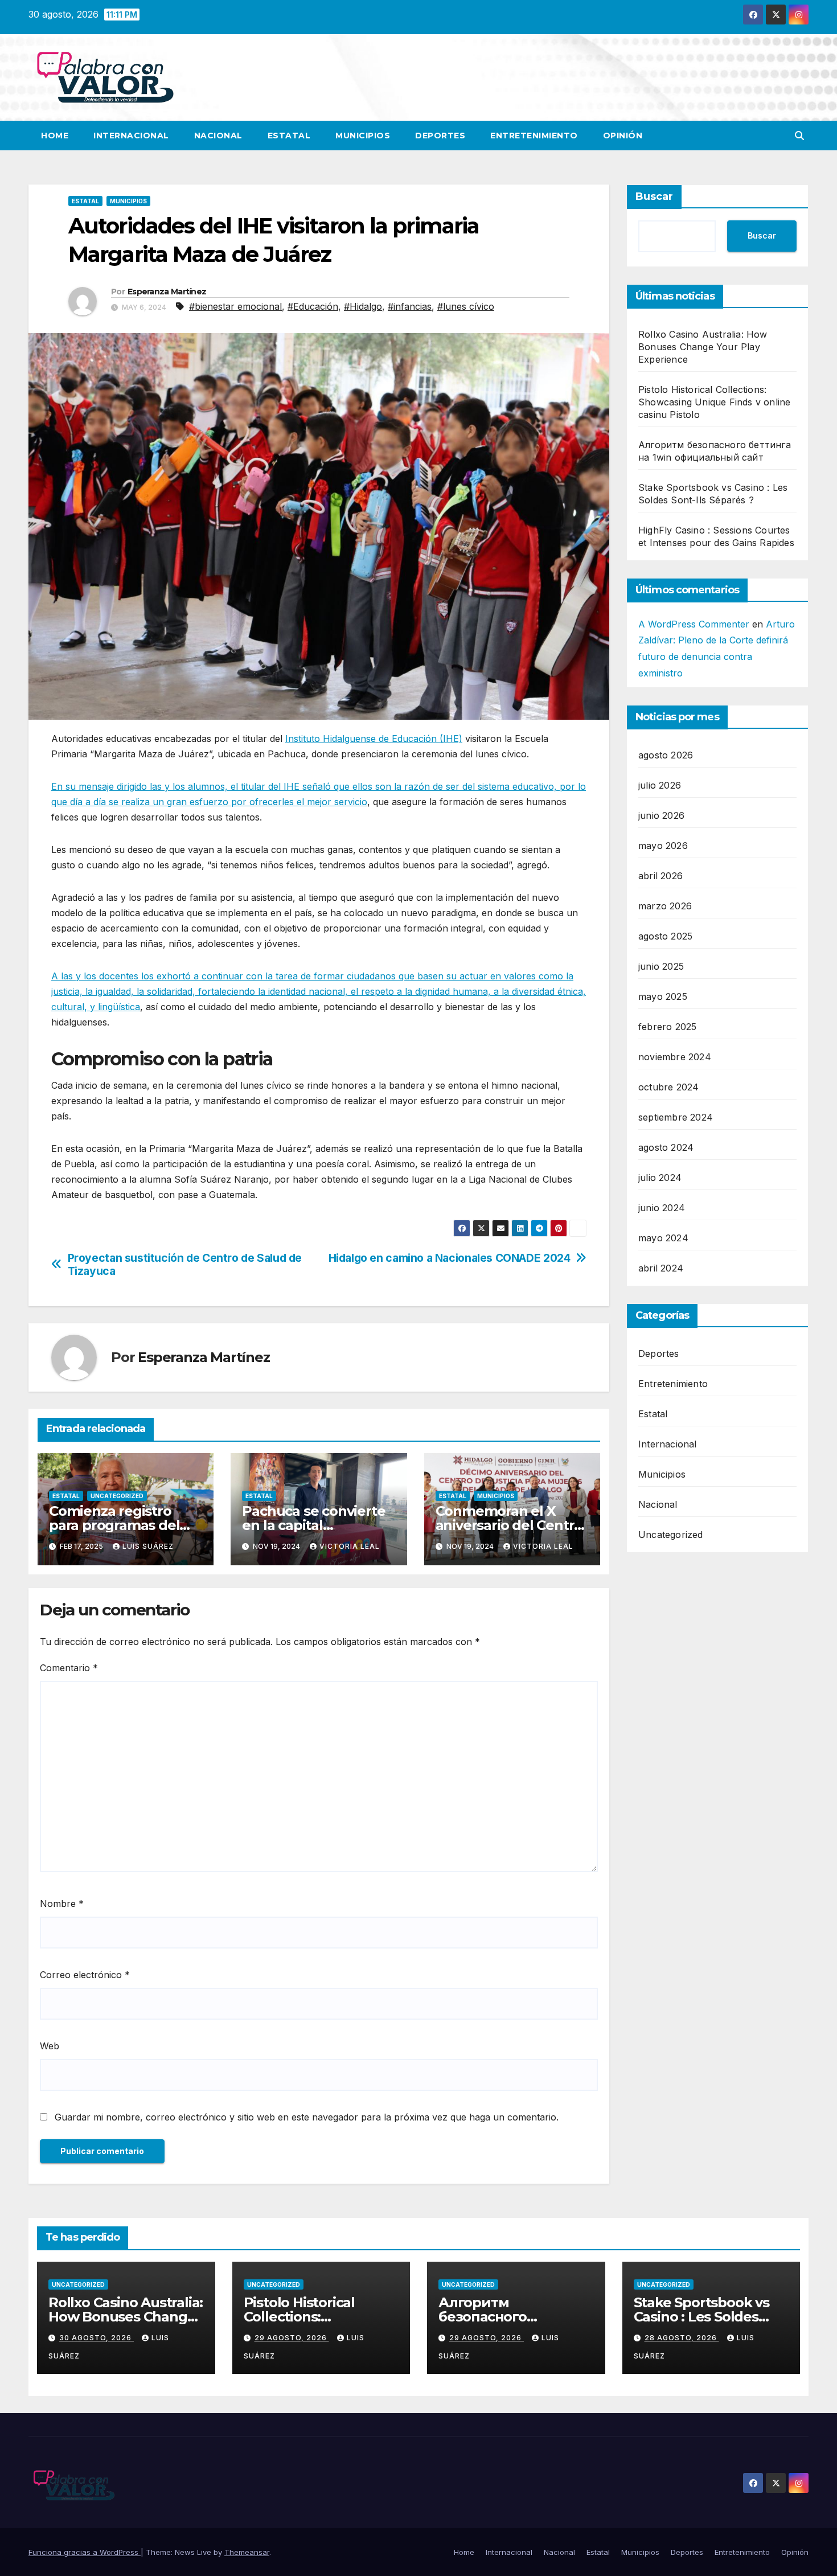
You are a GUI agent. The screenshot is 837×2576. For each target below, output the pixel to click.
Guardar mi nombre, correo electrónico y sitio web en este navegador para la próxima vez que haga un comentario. (307, 2117)
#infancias (410, 306)
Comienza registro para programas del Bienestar (114, 1525)
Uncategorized (117, 1496)
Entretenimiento (534, 136)
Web (50, 2046)
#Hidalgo (363, 306)
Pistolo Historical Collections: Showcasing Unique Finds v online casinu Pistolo (714, 402)
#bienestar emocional (235, 306)
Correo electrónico (85, 1975)
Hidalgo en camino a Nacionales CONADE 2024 (450, 1258)
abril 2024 (661, 1268)
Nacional (218, 136)
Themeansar (247, 2552)
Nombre (62, 1904)
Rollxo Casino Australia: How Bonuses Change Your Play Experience (703, 347)
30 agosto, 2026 (97, 2338)
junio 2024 (662, 1208)
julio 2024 (660, 1178)
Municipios (363, 136)
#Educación (313, 306)
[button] (799, 136)
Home (55, 136)
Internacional (131, 136)
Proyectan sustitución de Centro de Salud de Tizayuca (185, 1265)
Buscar (654, 196)
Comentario (69, 1668)
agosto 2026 (666, 755)
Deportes (440, 136)
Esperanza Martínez (167, 292)
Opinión (623, 136)
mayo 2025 (663, 996)
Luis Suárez (148, 1546)
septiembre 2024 (676, 1117)
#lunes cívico (466, 306)
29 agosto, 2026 (292, 2338)
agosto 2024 (666, 1147)
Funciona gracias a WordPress (85, 2552)
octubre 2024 (668, 1087)
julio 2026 (660, 785)
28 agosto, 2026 (682, 2338)
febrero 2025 (667, 1027)
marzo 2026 (665, 906)
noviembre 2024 (675, 1057)
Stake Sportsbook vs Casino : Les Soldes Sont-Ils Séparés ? (701, 2317)
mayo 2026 (663, 846)
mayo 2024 (663, 1238)
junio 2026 (661, 815)
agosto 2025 (665, 936)
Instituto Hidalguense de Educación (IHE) (374, 739)
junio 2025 (661, 966)
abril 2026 (660, 876)
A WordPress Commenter (694, 624)
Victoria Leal (350, 1546)
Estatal (289, 136)
